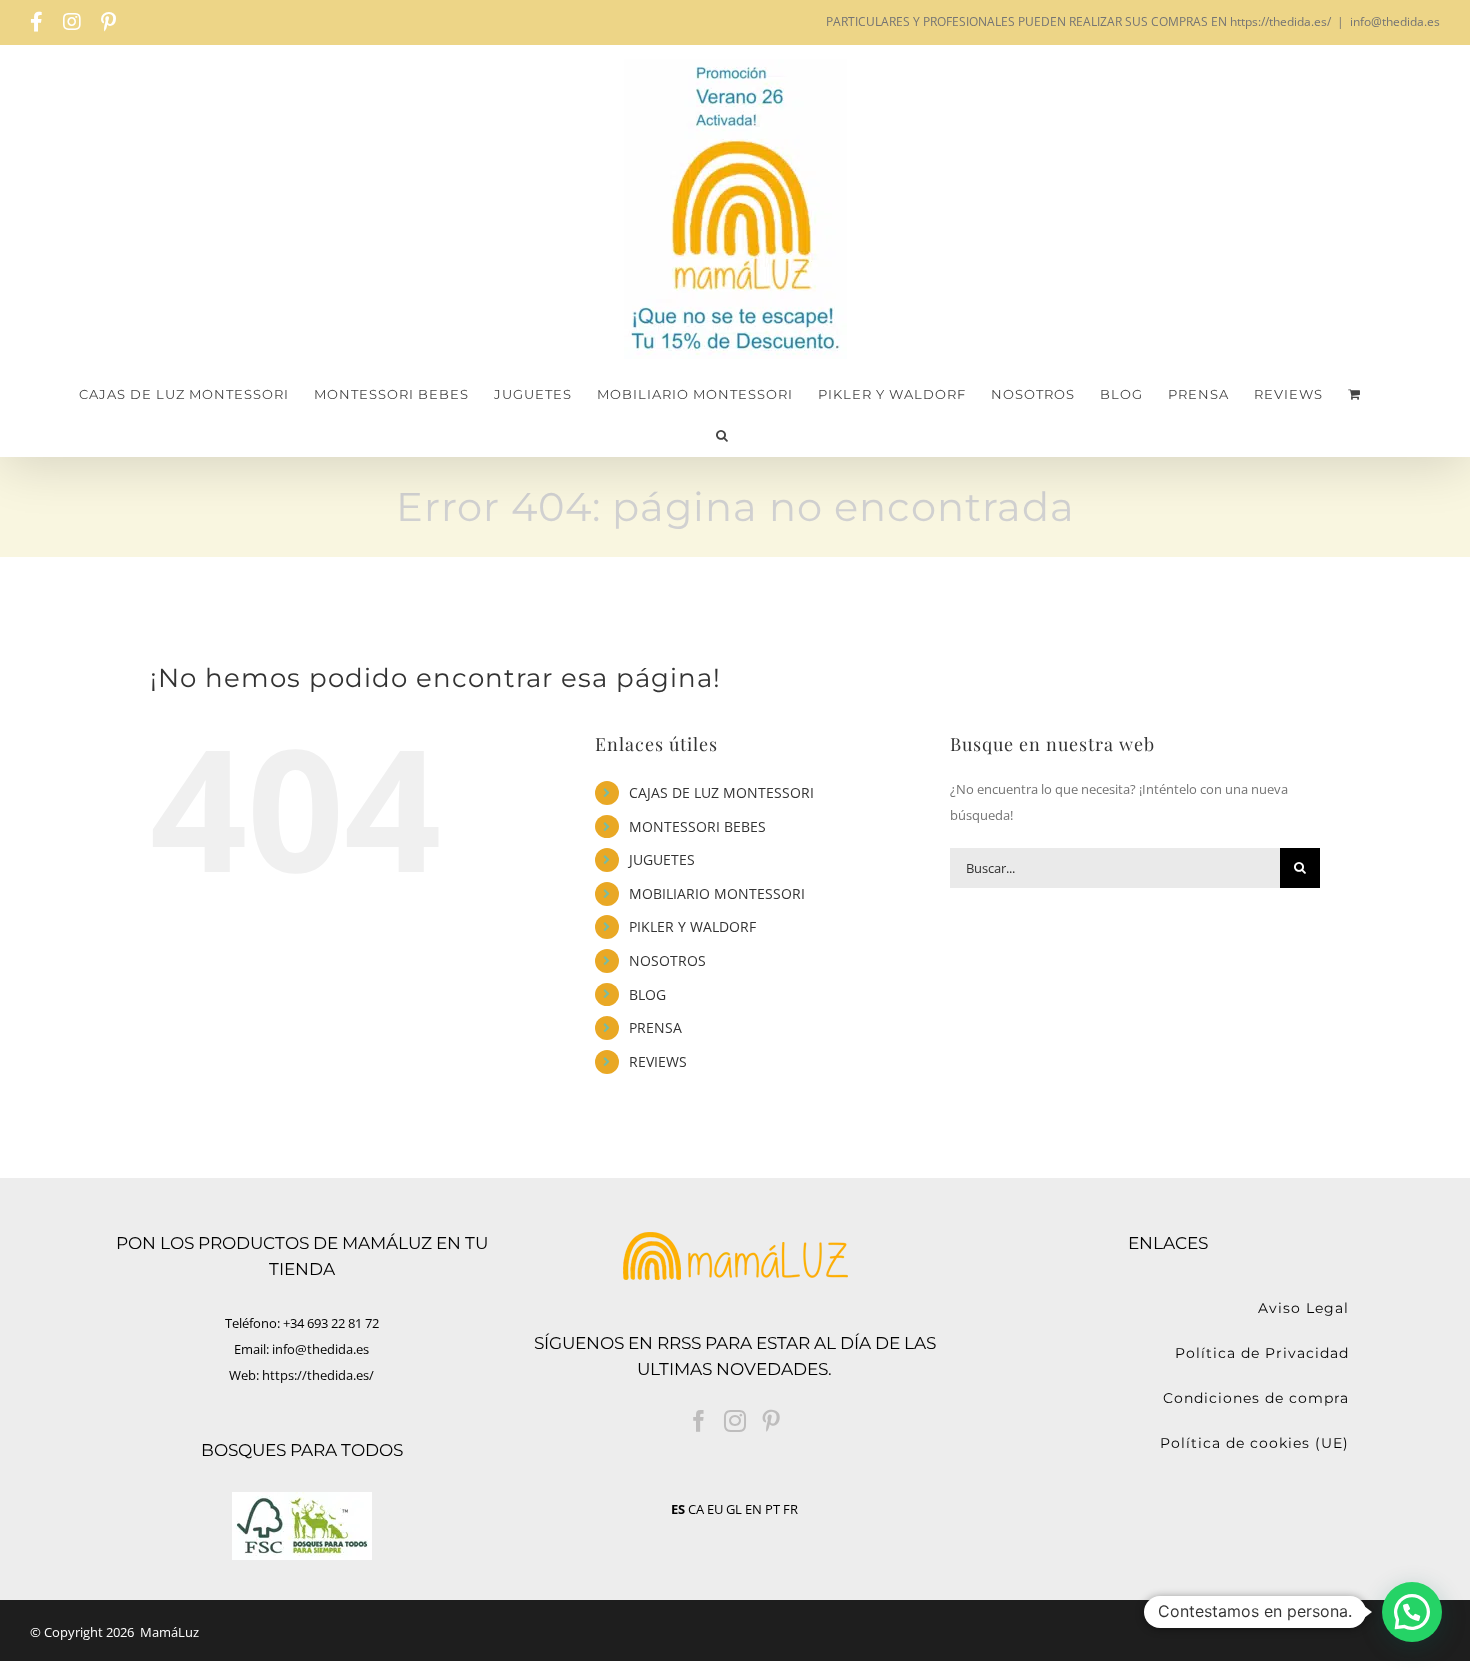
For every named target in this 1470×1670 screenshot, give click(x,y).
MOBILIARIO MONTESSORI (717, 893)
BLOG (647, 994)
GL (734, 1509)
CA (696, 1509)
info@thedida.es (1395, 21)
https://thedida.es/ (318, 1375)
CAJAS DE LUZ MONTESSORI (721, 792)
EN (753, 1509)
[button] (722, 435)
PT (772, 1509)
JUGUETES (662, 859)
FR (790, 1509)
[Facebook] (699, 1421)
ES (678, 1509)
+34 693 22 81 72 (331, 1323)
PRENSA (655, 1027)
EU (715, 1509)
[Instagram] (735, 1421)
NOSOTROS (667, 960)
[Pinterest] (771, 1421)
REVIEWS (658, 1061)
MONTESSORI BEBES (697, 826)
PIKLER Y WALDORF (692, 926)
